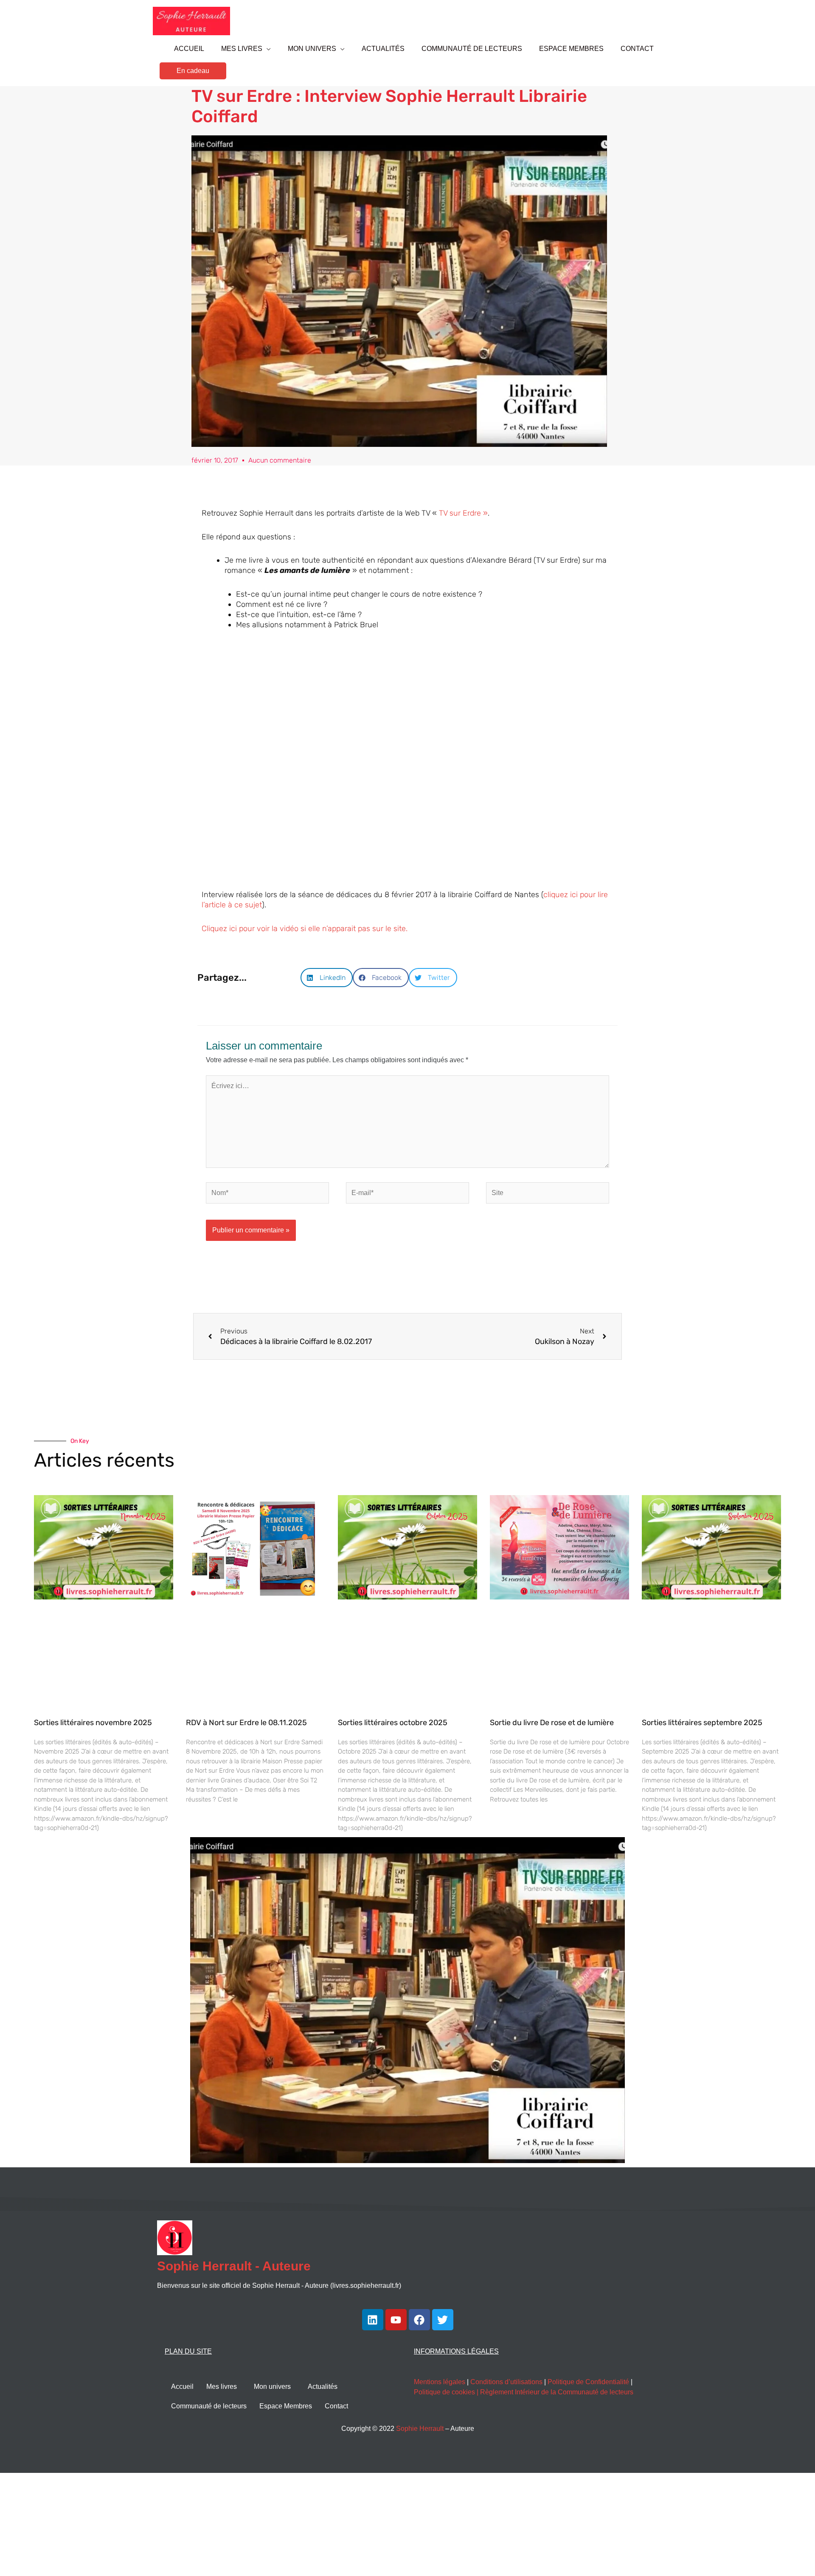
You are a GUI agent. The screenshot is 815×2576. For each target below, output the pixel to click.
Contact (336, 2406)
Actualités (323, 2387)
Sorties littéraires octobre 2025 (393, 1723)
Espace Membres (286, 2406)
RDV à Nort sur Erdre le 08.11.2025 (246, 1723)
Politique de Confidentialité (588, 2382)
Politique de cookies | (447, 2392)
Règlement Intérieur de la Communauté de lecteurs (557, 2392)
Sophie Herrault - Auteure (234, 2266)
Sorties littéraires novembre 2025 (93, 1723)
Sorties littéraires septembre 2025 (702, 1723)
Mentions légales (440, 2382)
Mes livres (222, 2387)
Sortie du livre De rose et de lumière (552, 1723)
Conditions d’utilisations (506, 2382)
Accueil (182, 2387)
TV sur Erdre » (463, 513)
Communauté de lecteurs (209, 2406)
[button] (193, 71)
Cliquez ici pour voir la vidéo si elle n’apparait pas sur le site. (305, 929)
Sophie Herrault (420, 2429)
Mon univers (272, 2387)
